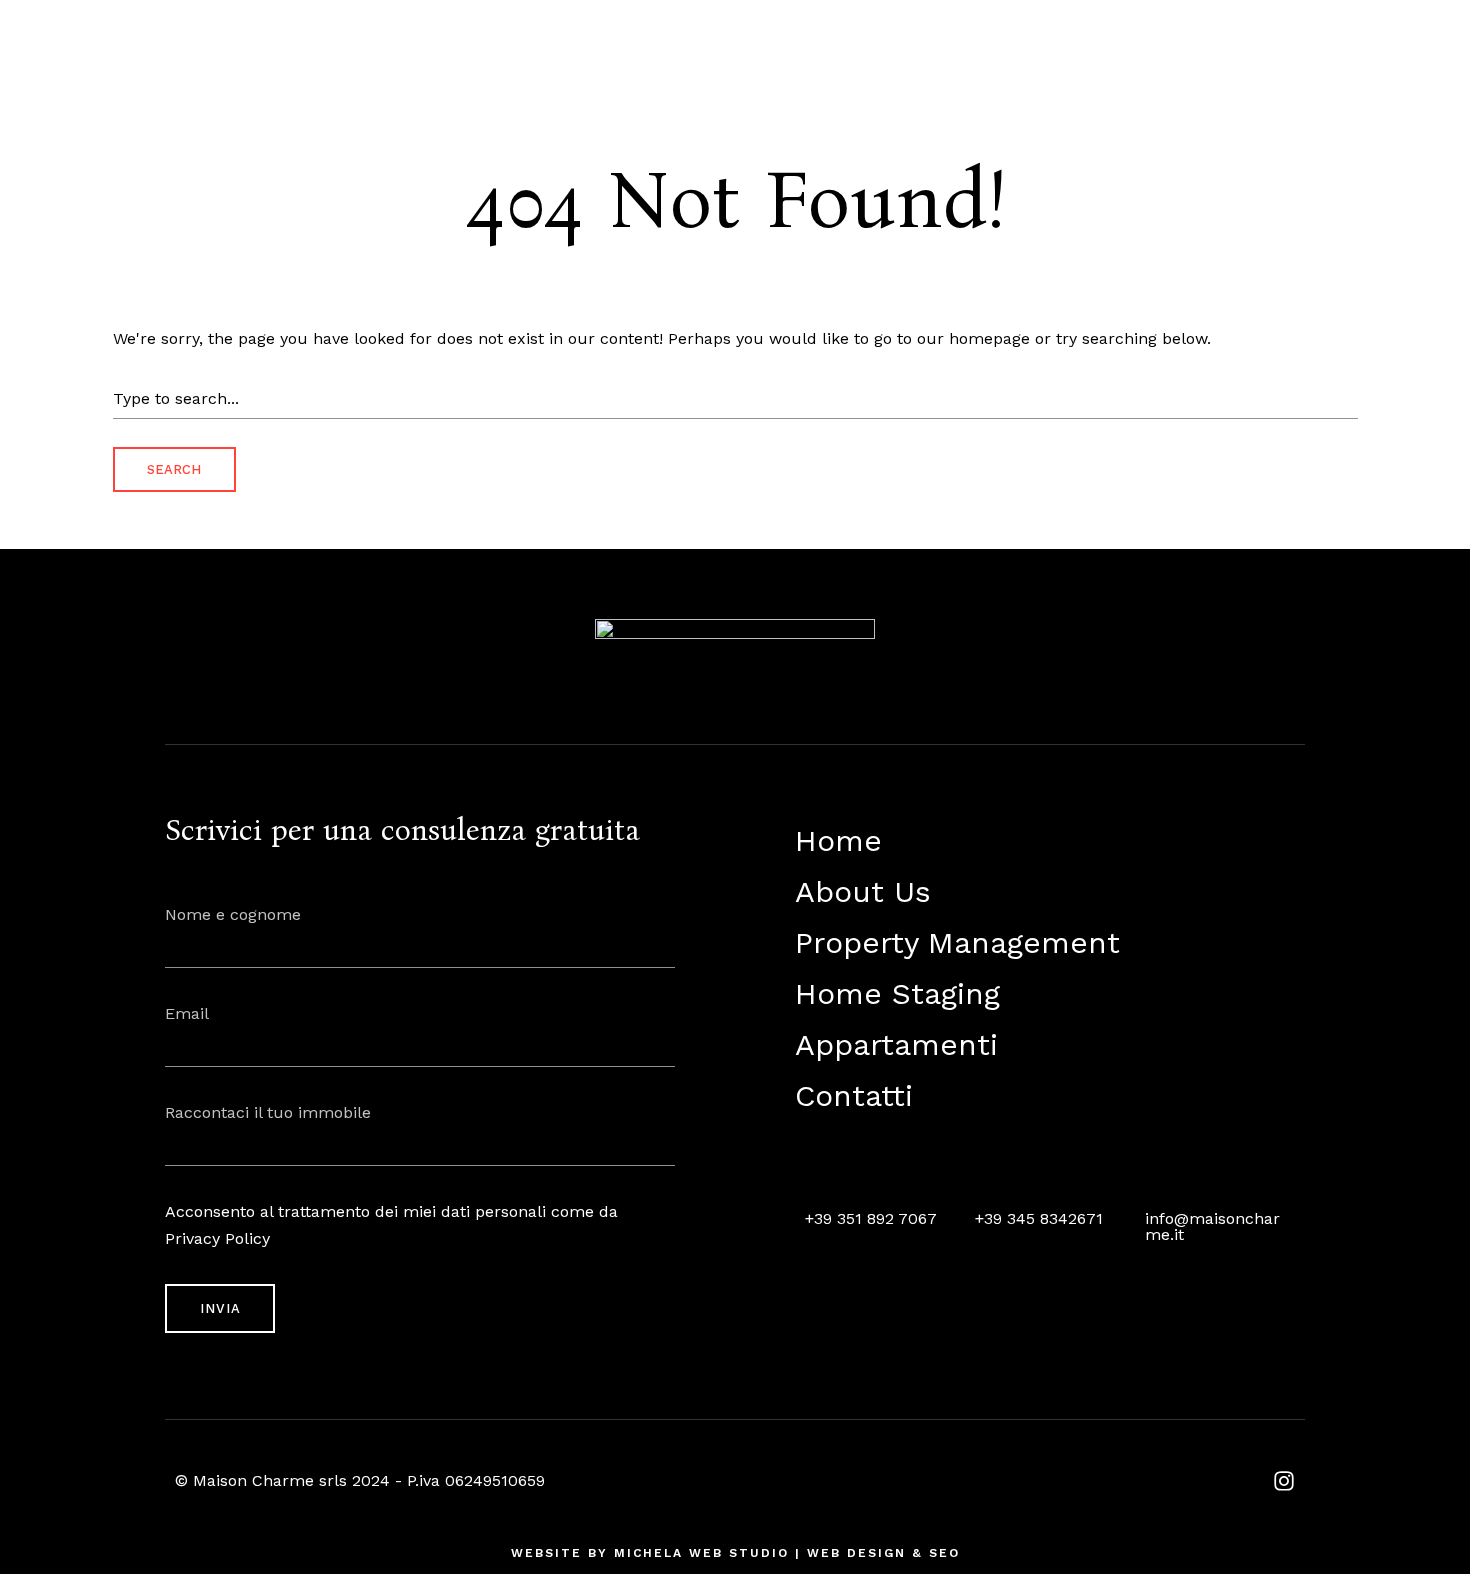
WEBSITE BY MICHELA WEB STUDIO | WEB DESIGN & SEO (735, 1553)
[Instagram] (1284, 1481)
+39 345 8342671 (1039, 1218)
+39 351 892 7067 (871, 1218)
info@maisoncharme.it (1212, 1226)
